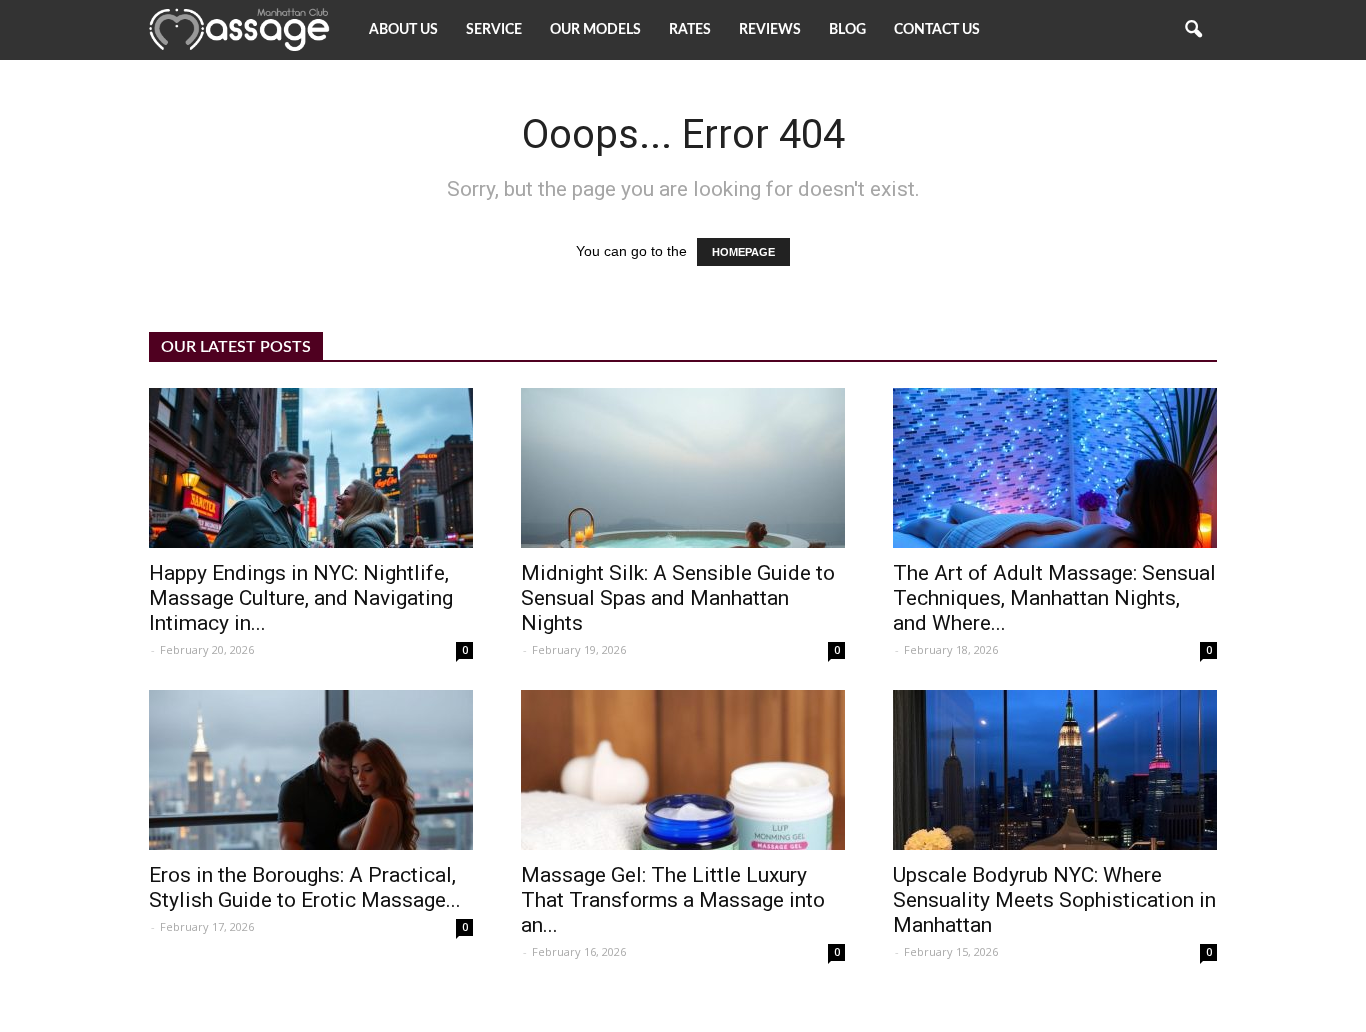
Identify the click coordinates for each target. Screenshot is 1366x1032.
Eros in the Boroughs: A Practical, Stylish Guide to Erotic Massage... (305, 887)
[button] (1193, 30)
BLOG (847, 30)
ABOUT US (403, 30)
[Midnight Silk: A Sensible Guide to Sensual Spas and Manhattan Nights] (683, 468)
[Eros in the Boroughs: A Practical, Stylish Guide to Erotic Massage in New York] (311, 770)
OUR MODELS (595, 30)
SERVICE (494, 30)
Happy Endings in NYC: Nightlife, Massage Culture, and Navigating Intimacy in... (301, 598)
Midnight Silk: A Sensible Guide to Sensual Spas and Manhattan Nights (678, 598)
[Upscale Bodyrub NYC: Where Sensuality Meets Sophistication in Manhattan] (1055, 770)
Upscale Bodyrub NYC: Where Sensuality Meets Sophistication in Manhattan (1054, 900)
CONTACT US (937, 30)
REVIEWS (770, 30)
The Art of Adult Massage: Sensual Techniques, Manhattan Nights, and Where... (1054, 598)
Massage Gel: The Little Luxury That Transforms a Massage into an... (673, 900)
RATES (690, 30)
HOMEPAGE (743, 252)
